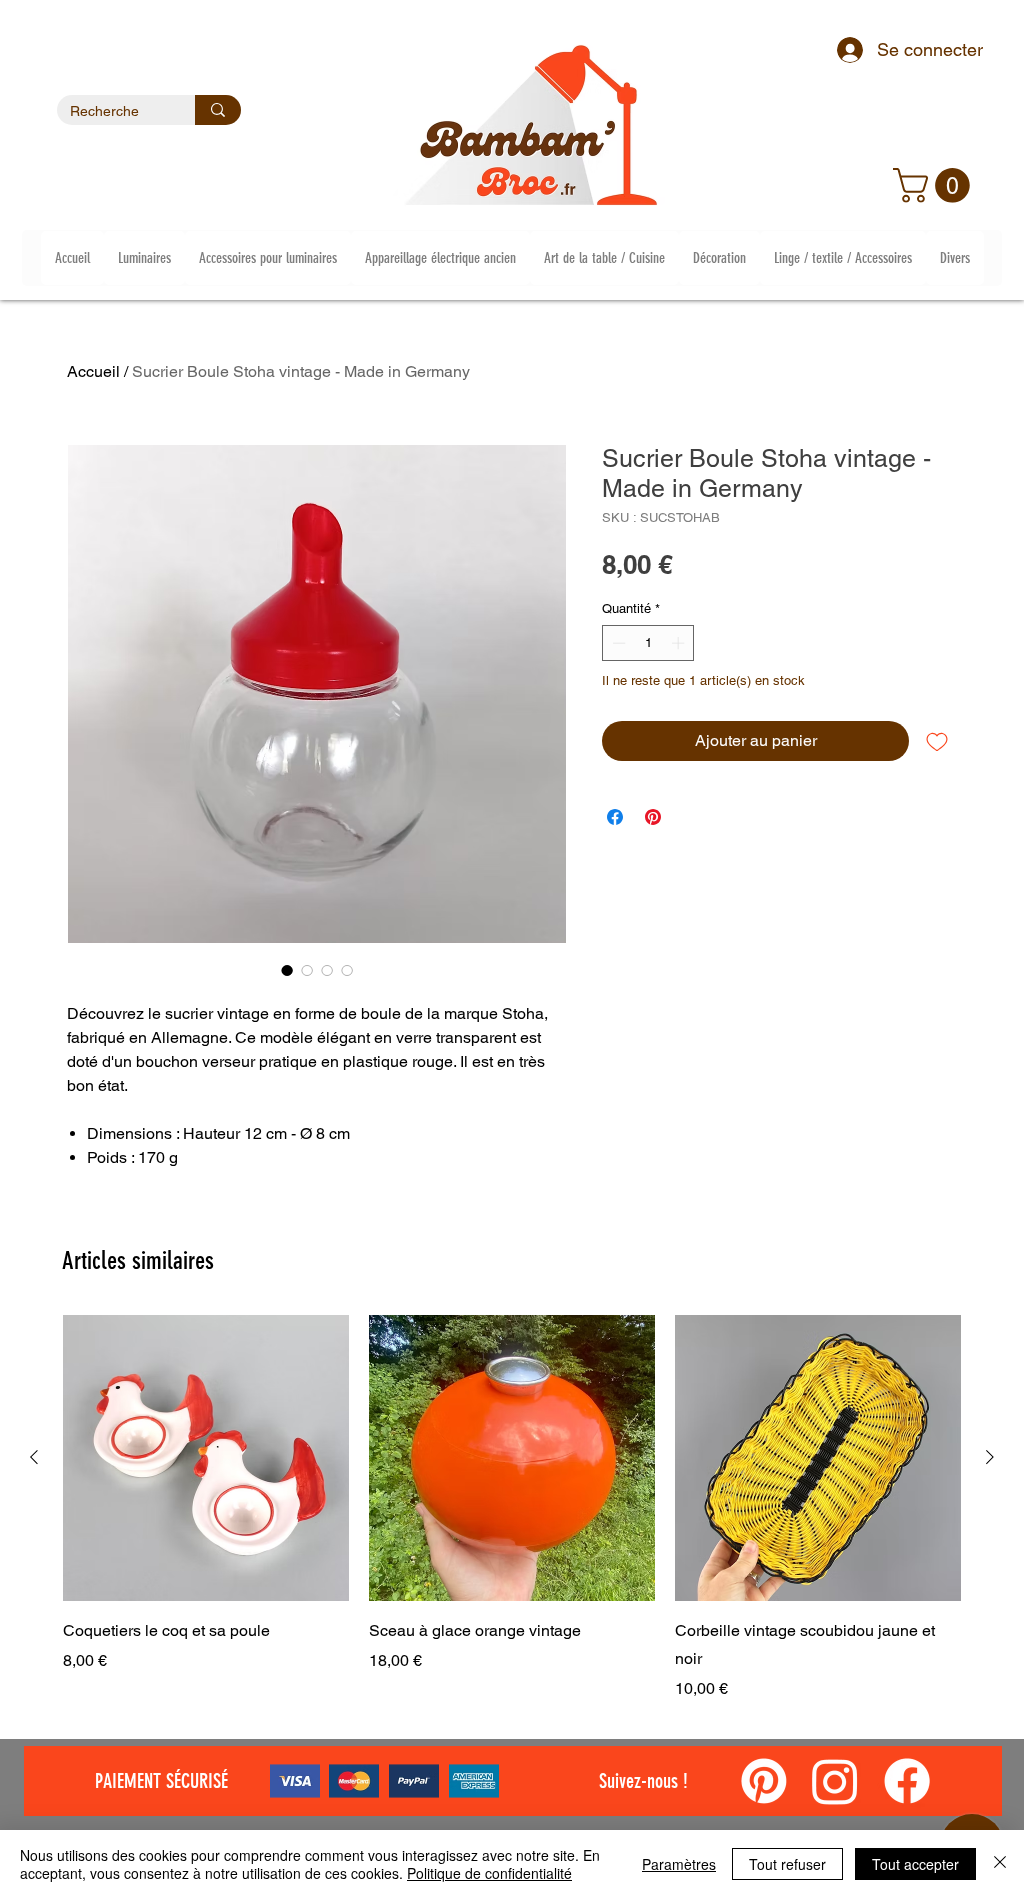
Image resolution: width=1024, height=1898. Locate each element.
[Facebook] (907, 1781)
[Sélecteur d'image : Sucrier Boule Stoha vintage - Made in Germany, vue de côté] (307, 970)
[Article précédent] (34, 1457)
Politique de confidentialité (489, 1873)
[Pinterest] (764, 1781)
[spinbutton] (648, 643)
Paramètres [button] (679, 1864)
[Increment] (680, 643)
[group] (512, 1508)
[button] (935, 185)
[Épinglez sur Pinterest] (653, 817)
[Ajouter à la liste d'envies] (937, 741)
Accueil (93, 371)
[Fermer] (1000, 1864)
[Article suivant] (990, 1457)
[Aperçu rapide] (206, 1458)
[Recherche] (218, 110)
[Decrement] (617, 643)
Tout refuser (787, 1864)
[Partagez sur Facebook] (615, 817)
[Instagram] (835, 1781)
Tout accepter (915, 1864)
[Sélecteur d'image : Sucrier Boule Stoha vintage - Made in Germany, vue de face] (287, 970)
